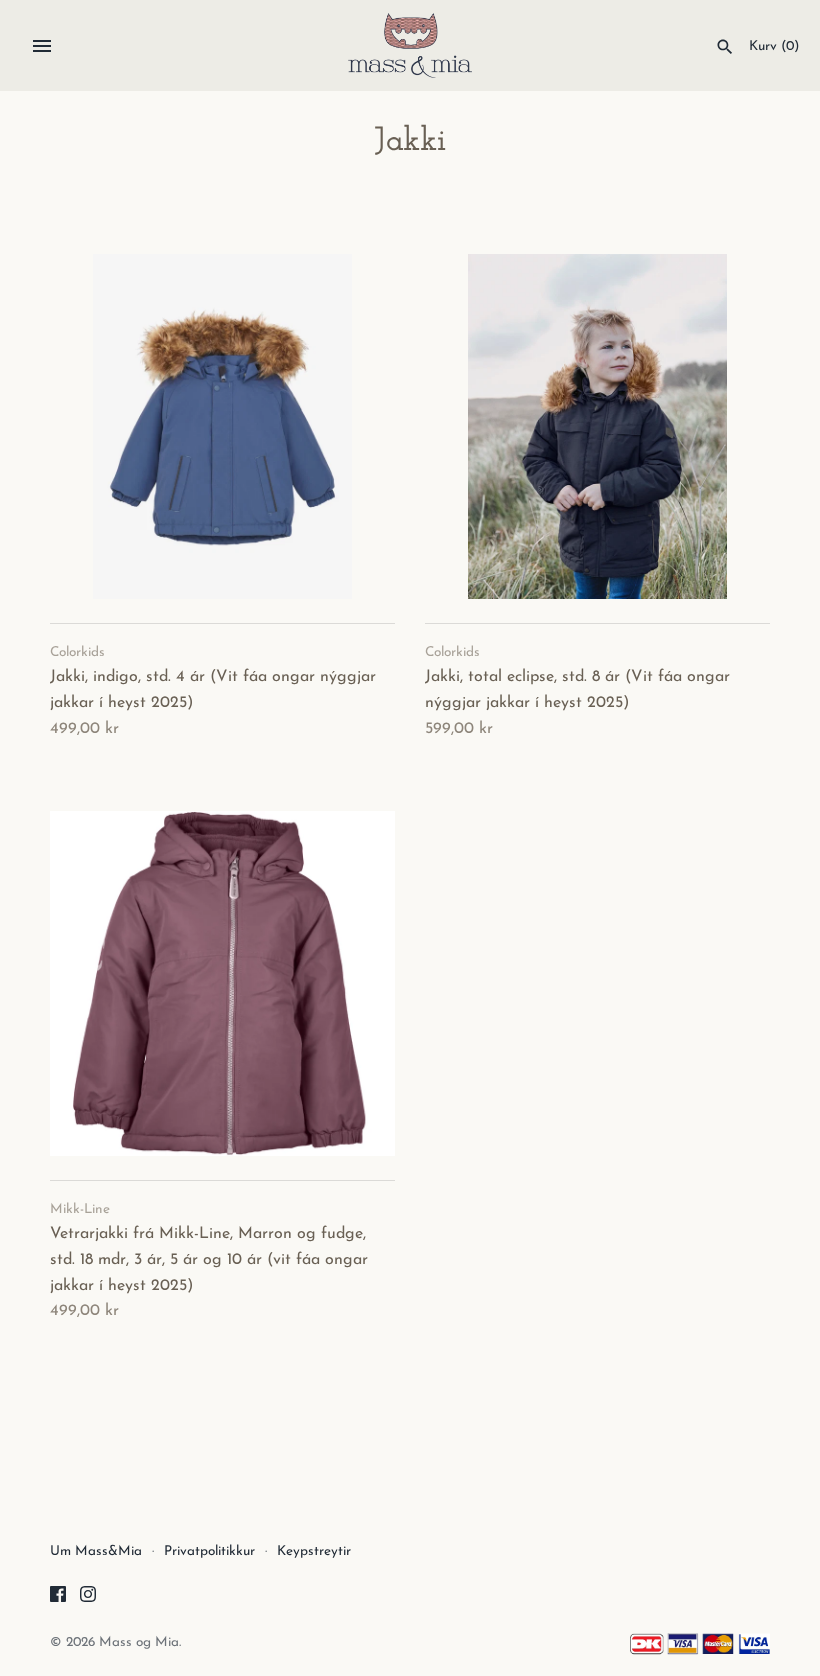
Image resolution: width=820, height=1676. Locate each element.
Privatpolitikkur (209, 1551)
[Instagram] (88, 1598)
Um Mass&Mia (96, 1551)
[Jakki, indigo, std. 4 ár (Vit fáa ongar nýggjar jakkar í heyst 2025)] (222, 426)
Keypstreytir (314, 1551)
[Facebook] (58, 1598)
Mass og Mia (139, 1642)
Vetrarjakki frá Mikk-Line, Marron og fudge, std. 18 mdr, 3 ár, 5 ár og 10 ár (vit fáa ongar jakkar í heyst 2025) (209, 1259)
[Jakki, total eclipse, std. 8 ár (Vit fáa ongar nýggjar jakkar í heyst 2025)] (597, 426)
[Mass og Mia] (410, 45)
